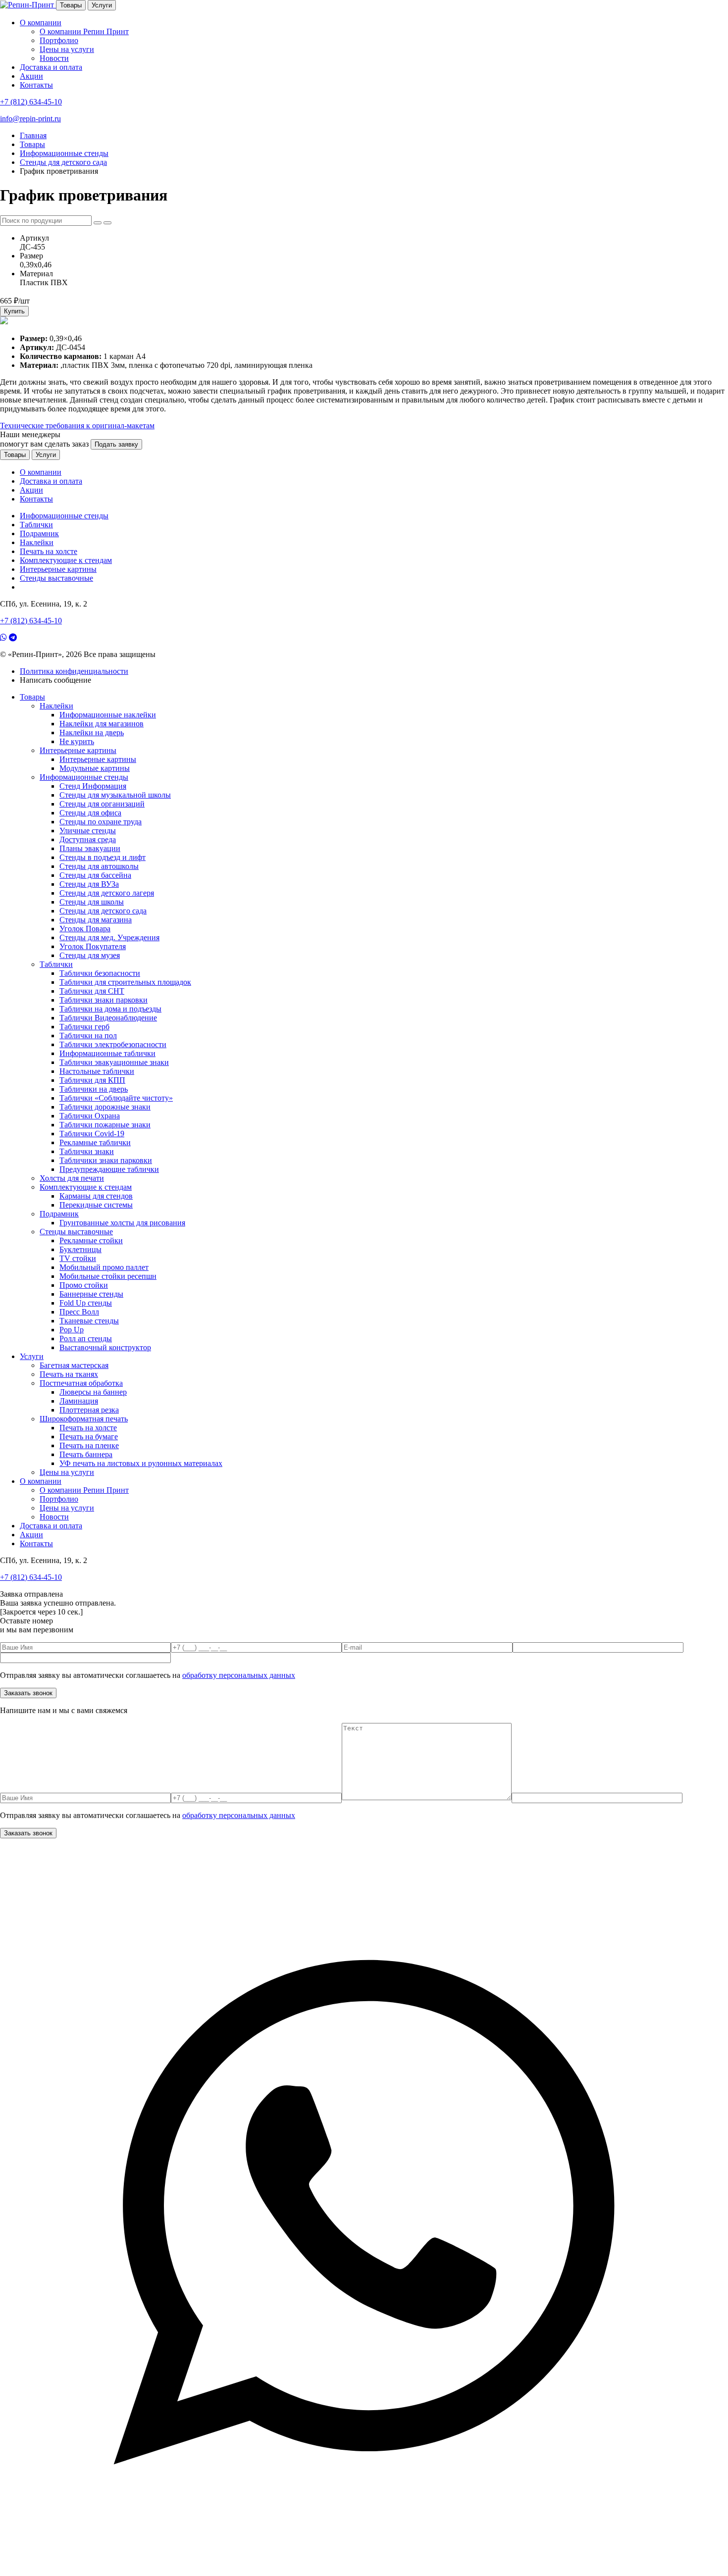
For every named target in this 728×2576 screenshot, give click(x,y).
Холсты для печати (72, 1178)
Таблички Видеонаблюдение (108, 1018)
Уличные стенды (88, 831)
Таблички (36, 525)
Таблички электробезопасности (113, 1044)
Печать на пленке (89, 1445)
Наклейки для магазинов (102, 724)
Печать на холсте (49, 551)
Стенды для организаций (102, 804)
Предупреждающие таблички (109, 1169)
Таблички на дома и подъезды (110, 1009)
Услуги (102, 5)
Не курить (77, 741)
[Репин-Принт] (28, 5)
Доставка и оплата (51, 67)
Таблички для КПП (92, 1080)
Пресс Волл (79, 1312)
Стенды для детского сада (103, 911)
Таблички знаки (87, 1151)
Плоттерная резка (89, 1410)
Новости (54, 58)
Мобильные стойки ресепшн (108, 1276)
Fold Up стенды (86, 1303)
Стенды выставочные (56, 578)
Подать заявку (116, 444)
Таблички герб (84, 1027)
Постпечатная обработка (81, 1383)
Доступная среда (88, 839)
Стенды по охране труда (101, 822)
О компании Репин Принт (84, 31)
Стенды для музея (90, 955)
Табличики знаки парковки (106, 1160)
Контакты (36, 85)
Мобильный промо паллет (104, 1267)
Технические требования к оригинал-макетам (77, 426)
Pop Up (72, 1330)
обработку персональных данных (239, 1675)
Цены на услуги (67, 49)
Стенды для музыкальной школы (115, 795)
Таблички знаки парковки (104, 1000)
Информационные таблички (107, 1053)
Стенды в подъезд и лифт (103, 857)
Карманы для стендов (96, 1196)
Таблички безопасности (100, 973)
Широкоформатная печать (84, 1419)
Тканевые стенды (89, 1321)
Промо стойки (84, 1285)
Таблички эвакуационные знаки (114, 1062)
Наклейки (37, 542)
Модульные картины (95, 768)
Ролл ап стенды (86, 1339)
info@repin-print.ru (30, 119)
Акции (31, 76)
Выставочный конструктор (105, 1347)
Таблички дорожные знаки (105, 1107)
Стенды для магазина (96, 920)
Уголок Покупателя (93, 946)
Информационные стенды (64, 516)
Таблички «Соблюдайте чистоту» (116, 1098)
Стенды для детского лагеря (107, 893)
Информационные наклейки (108, 715)
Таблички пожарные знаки (105, 1125)
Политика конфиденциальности (74, 671)
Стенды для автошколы (99, 866)
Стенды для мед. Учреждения (109, 937)
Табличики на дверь (94, 1089)
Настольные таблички (97, 1071)
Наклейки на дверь (92, 732)
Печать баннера (86, 1454)
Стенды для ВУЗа (89, 884)
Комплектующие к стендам (66, 560)
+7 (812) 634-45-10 (31, 102)
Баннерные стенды (91, 1294)
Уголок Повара (85, 929)
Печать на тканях (69, 1374)
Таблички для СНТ (92, 991)
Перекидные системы (96, 1205)
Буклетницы (80, 1249)
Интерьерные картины (58, 569)
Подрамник (39, 533)
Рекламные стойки (91, 1240)
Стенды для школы (92, 902)
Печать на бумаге (89, 1437)
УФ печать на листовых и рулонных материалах (141, 1463)
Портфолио (59, 40)
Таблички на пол (88, 1035)
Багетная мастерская (74, 1365)
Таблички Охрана (90, 1116)
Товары (71, 5)
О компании (41, 23)
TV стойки (78, 1258)
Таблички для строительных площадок (125, 982)
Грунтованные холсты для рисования (122, 1223)
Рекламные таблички (95, 1142)
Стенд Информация (93, 786)
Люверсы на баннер (93, 1392)
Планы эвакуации (90, 848)
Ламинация (79, 1401)
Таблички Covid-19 (92, 1134)
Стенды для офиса (90, 813)
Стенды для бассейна (95, 875)
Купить (14, 311)
